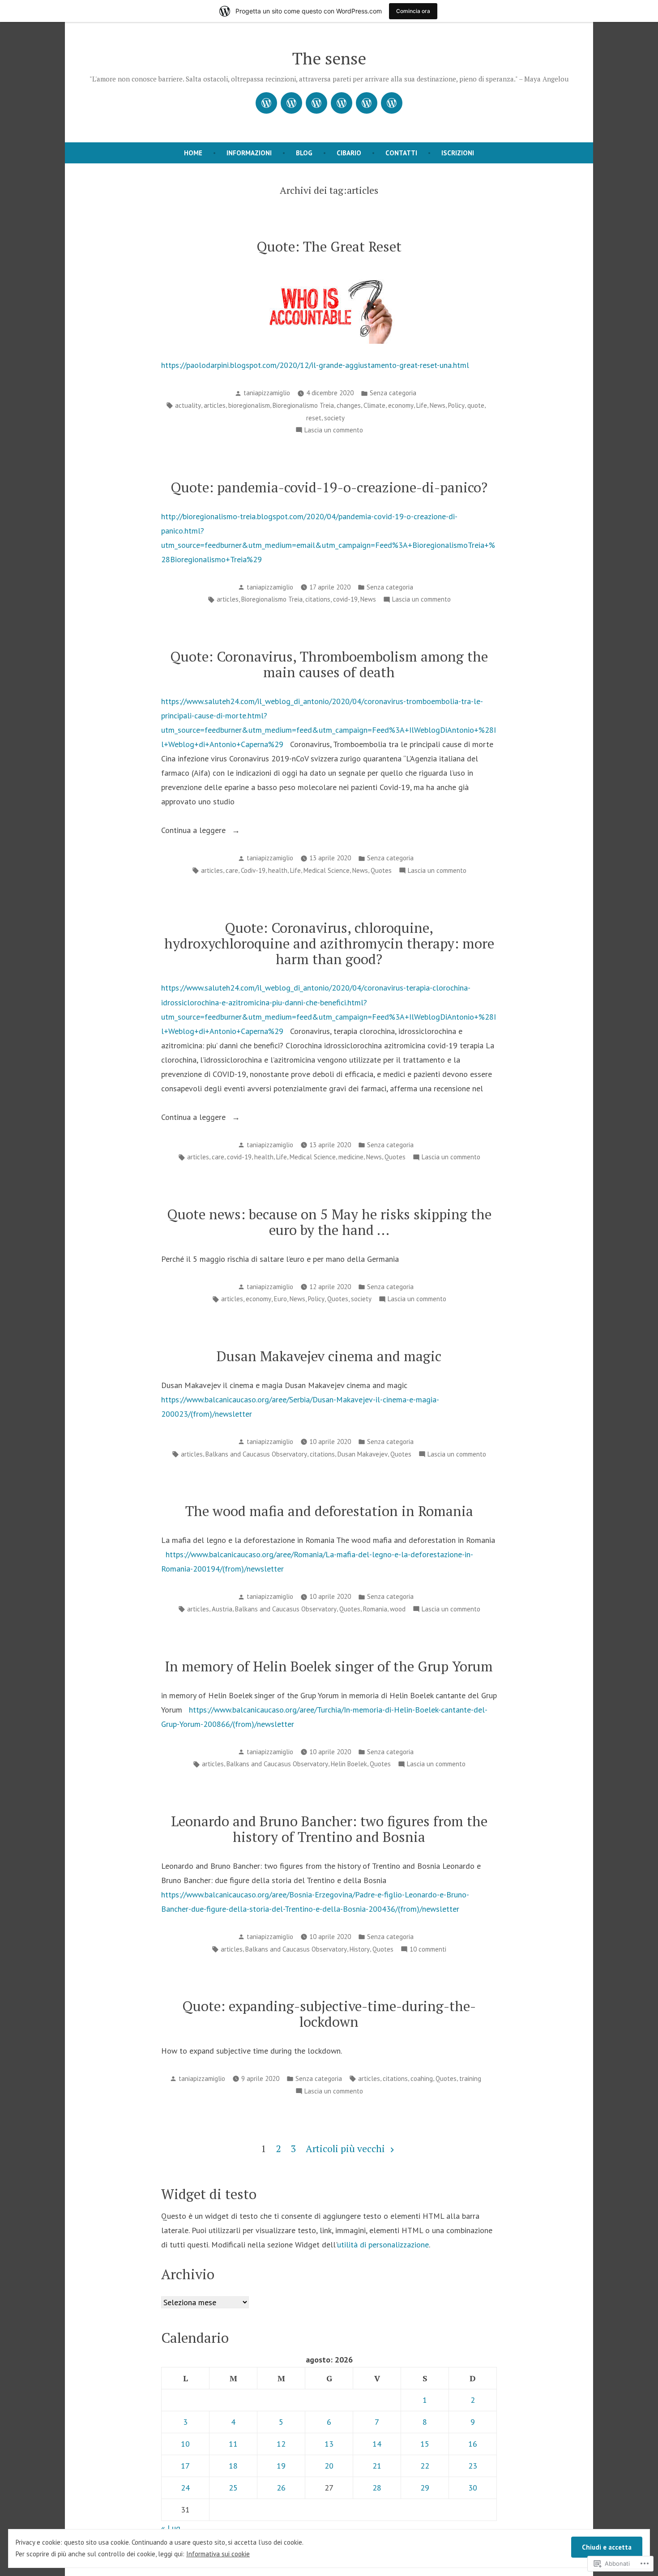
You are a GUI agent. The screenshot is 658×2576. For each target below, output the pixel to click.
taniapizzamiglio (267, 393)
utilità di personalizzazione (383, 2245)
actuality (188, 405)
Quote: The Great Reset (329, 246)
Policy (456, 405)
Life (422, 405)
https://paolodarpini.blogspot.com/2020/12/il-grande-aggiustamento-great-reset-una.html (315, 365)
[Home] (266, 103)
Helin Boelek (349, 1764)
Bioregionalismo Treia (303, 405)
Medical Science (327, 870)
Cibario (349, 153)
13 (329, 2444)
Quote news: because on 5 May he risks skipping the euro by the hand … (329, 1222)
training (470, 2078)
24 (185, 2488)
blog (304, 153)
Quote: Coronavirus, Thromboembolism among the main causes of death (329, 664)
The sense (329, 58)
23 (473, 2466)
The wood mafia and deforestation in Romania (329, 1511)
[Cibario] (342, 103)
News (438, 405)
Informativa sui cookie (218, 2554)
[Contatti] (367, 103)
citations (318, 599)
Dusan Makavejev (363, 1454)
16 (473, 2444)
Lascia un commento (334, 431)
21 (377, 2466)
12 (281, 2444)
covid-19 (345, 599)
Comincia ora (413, 11)
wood (398, 1609)
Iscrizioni (458, 153)
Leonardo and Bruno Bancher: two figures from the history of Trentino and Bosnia (329, 1829)
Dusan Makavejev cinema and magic (329, 1356)
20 (329, 2466)
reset (314, 418)
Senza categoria (393, 393)
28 (377, 2488)
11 (233, 2444)
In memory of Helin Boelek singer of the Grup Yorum (329, 1666)
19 (281, 2466)
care (232, 870)
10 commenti (428, 1950)
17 (185, 2466)
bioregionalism (249, 405)
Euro (280, 1299)
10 (185, 2444)
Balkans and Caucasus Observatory (256, 1454)
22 (425, 2466)
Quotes (381, 870)
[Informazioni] (291, 103)
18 (233, 2466)
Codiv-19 (253, 870)
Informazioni (249, 153)
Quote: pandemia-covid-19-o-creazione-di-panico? (329, 487)
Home (193, 153)
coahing (422, 2078)
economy (401, 405)
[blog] (316, 103)
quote (476, 405)
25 (233, 2488)
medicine (351, 1157)
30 (473, 2488)
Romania (375, 1609)
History (360, 1949)
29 (425, 2488)
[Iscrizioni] (392, 103)
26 (281, 2488)
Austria (222, 1609)
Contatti (401, 153)
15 (425, 2444)
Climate (374, 405)
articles (215, 405)
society (334, 418)
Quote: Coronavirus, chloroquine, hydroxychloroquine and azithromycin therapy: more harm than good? (329, 943)
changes (349, 405)
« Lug (171, 2528)
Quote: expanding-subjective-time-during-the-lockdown (329, 2014)
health (278, 870)
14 (377, 2444)
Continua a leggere (194, 831)
